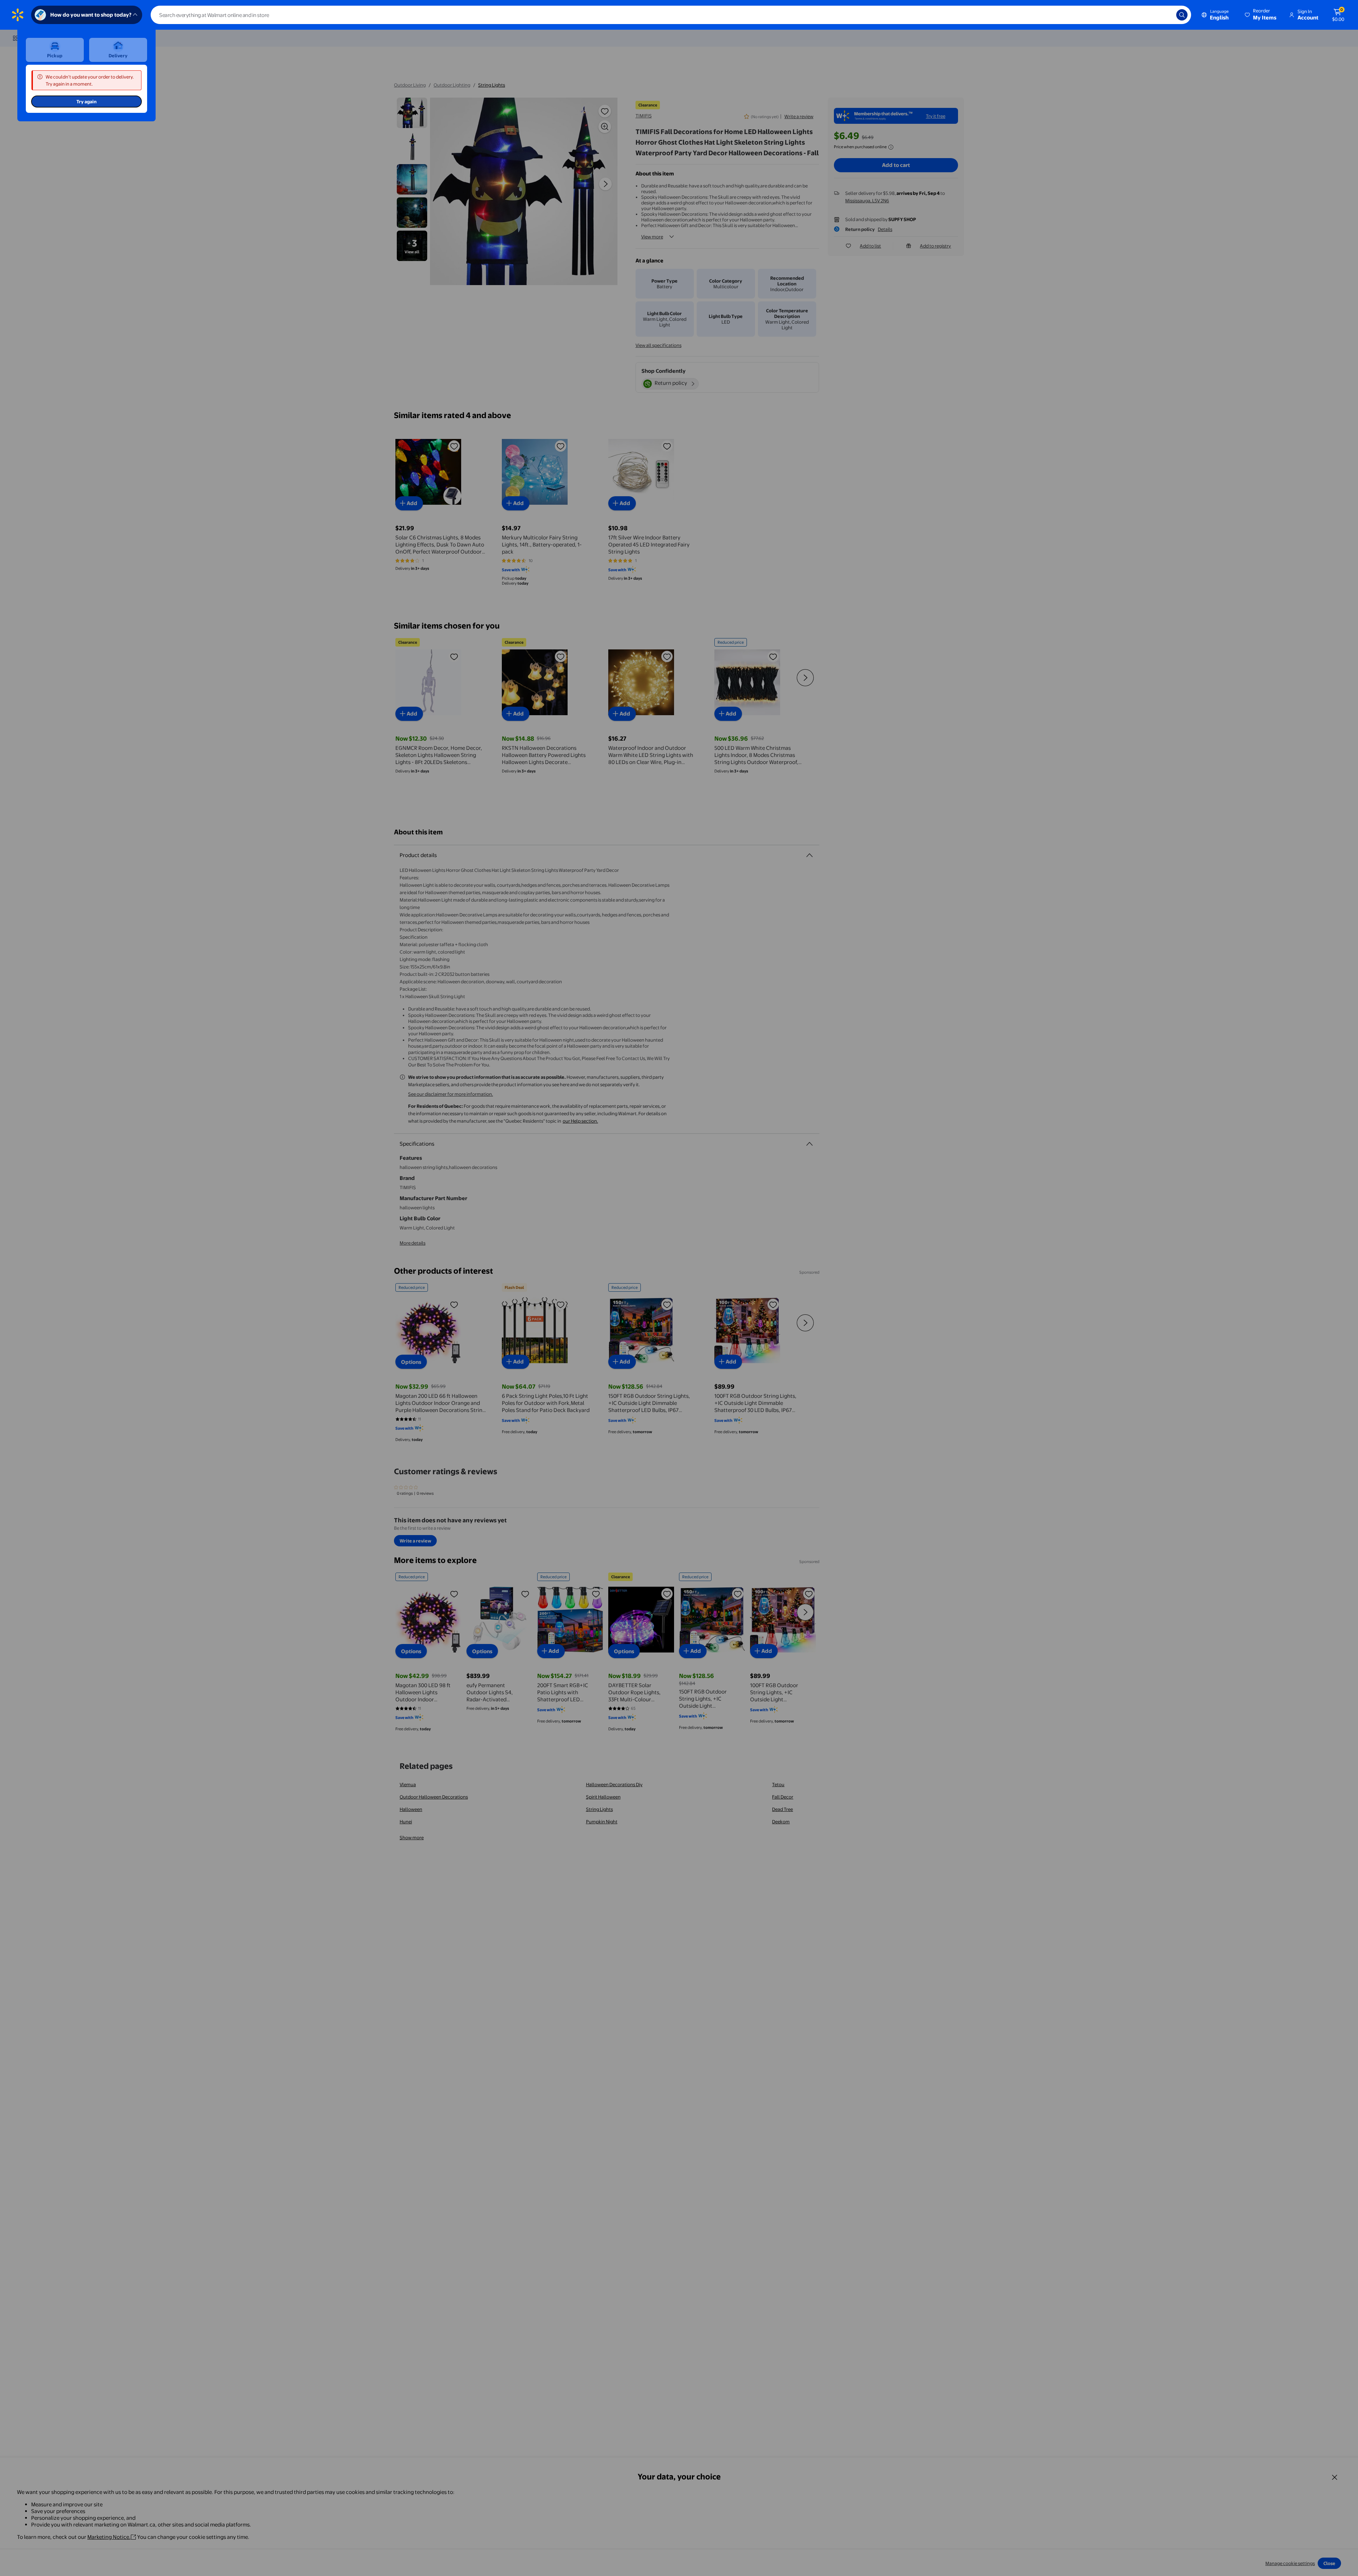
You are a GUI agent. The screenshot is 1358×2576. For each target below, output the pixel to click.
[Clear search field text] (1166, 15)
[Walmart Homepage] (18, 15)
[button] (1261, 15)
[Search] (1182, 15)
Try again (86, 102)
